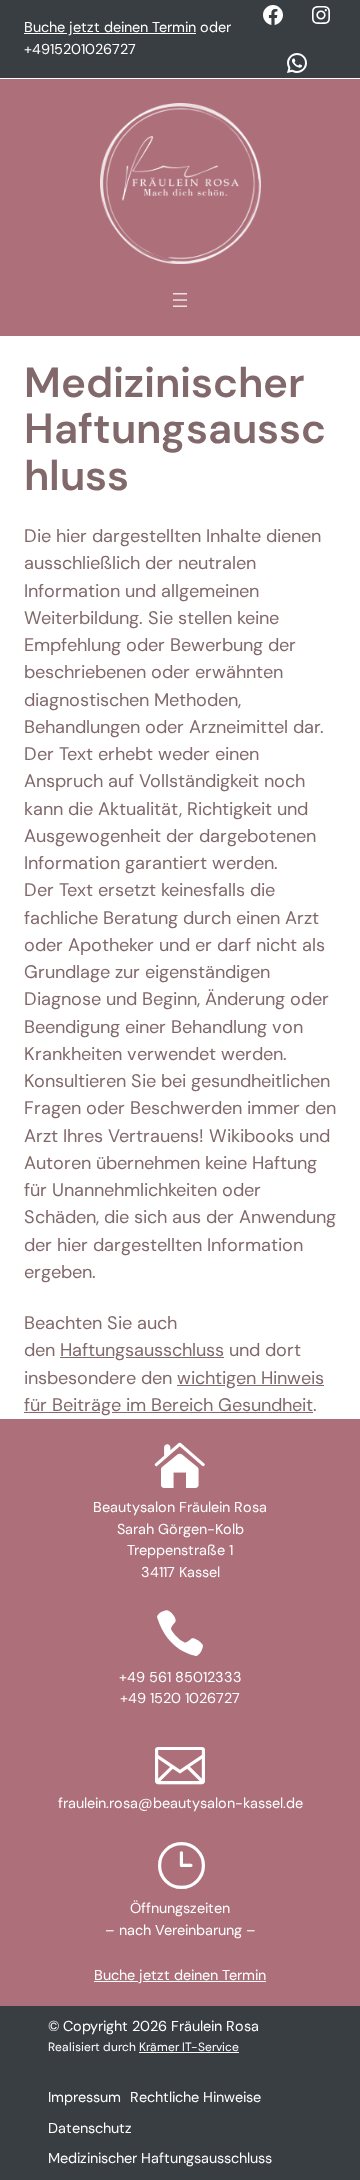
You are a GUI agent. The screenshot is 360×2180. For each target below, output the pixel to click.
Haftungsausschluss (142, 1350)
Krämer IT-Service (189, 2047)
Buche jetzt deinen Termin (110, 27)
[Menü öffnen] (180, 300)
